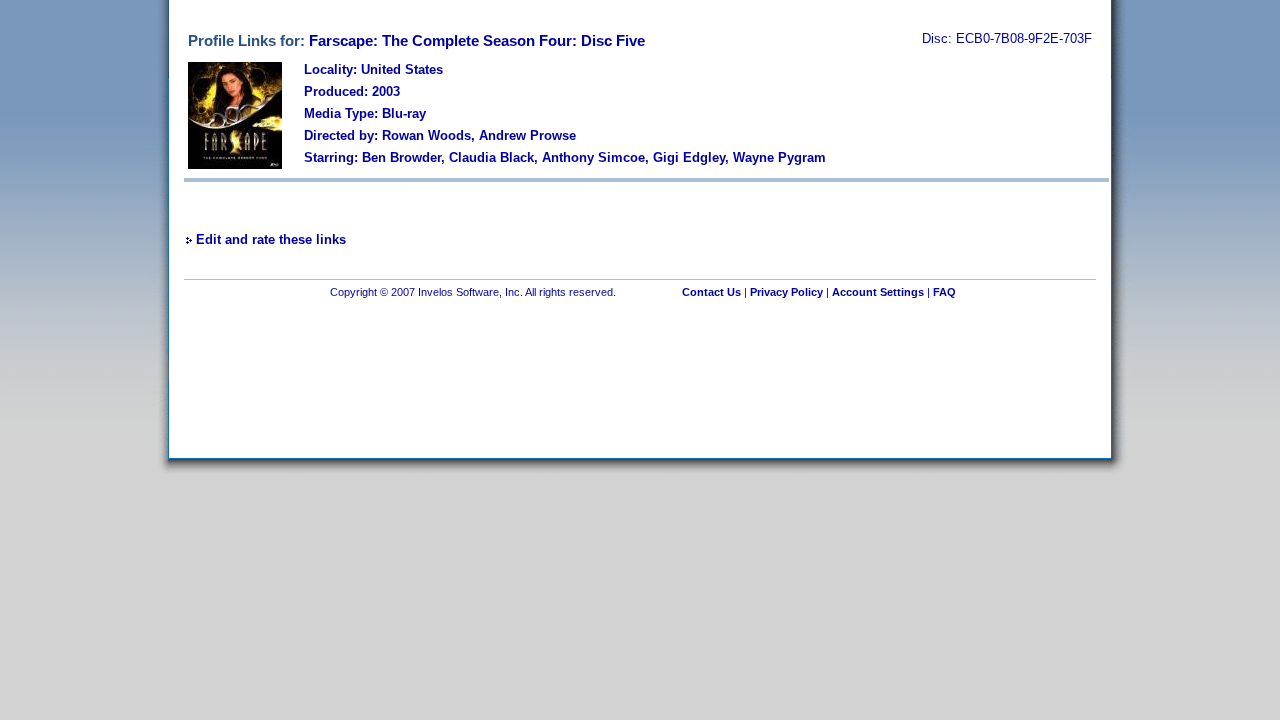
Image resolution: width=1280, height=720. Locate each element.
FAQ (944, 292)
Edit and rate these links (271, 239)
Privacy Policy (786, 292)
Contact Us (711, 292)
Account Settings (878, 292)
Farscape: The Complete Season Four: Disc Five (477, 40)
